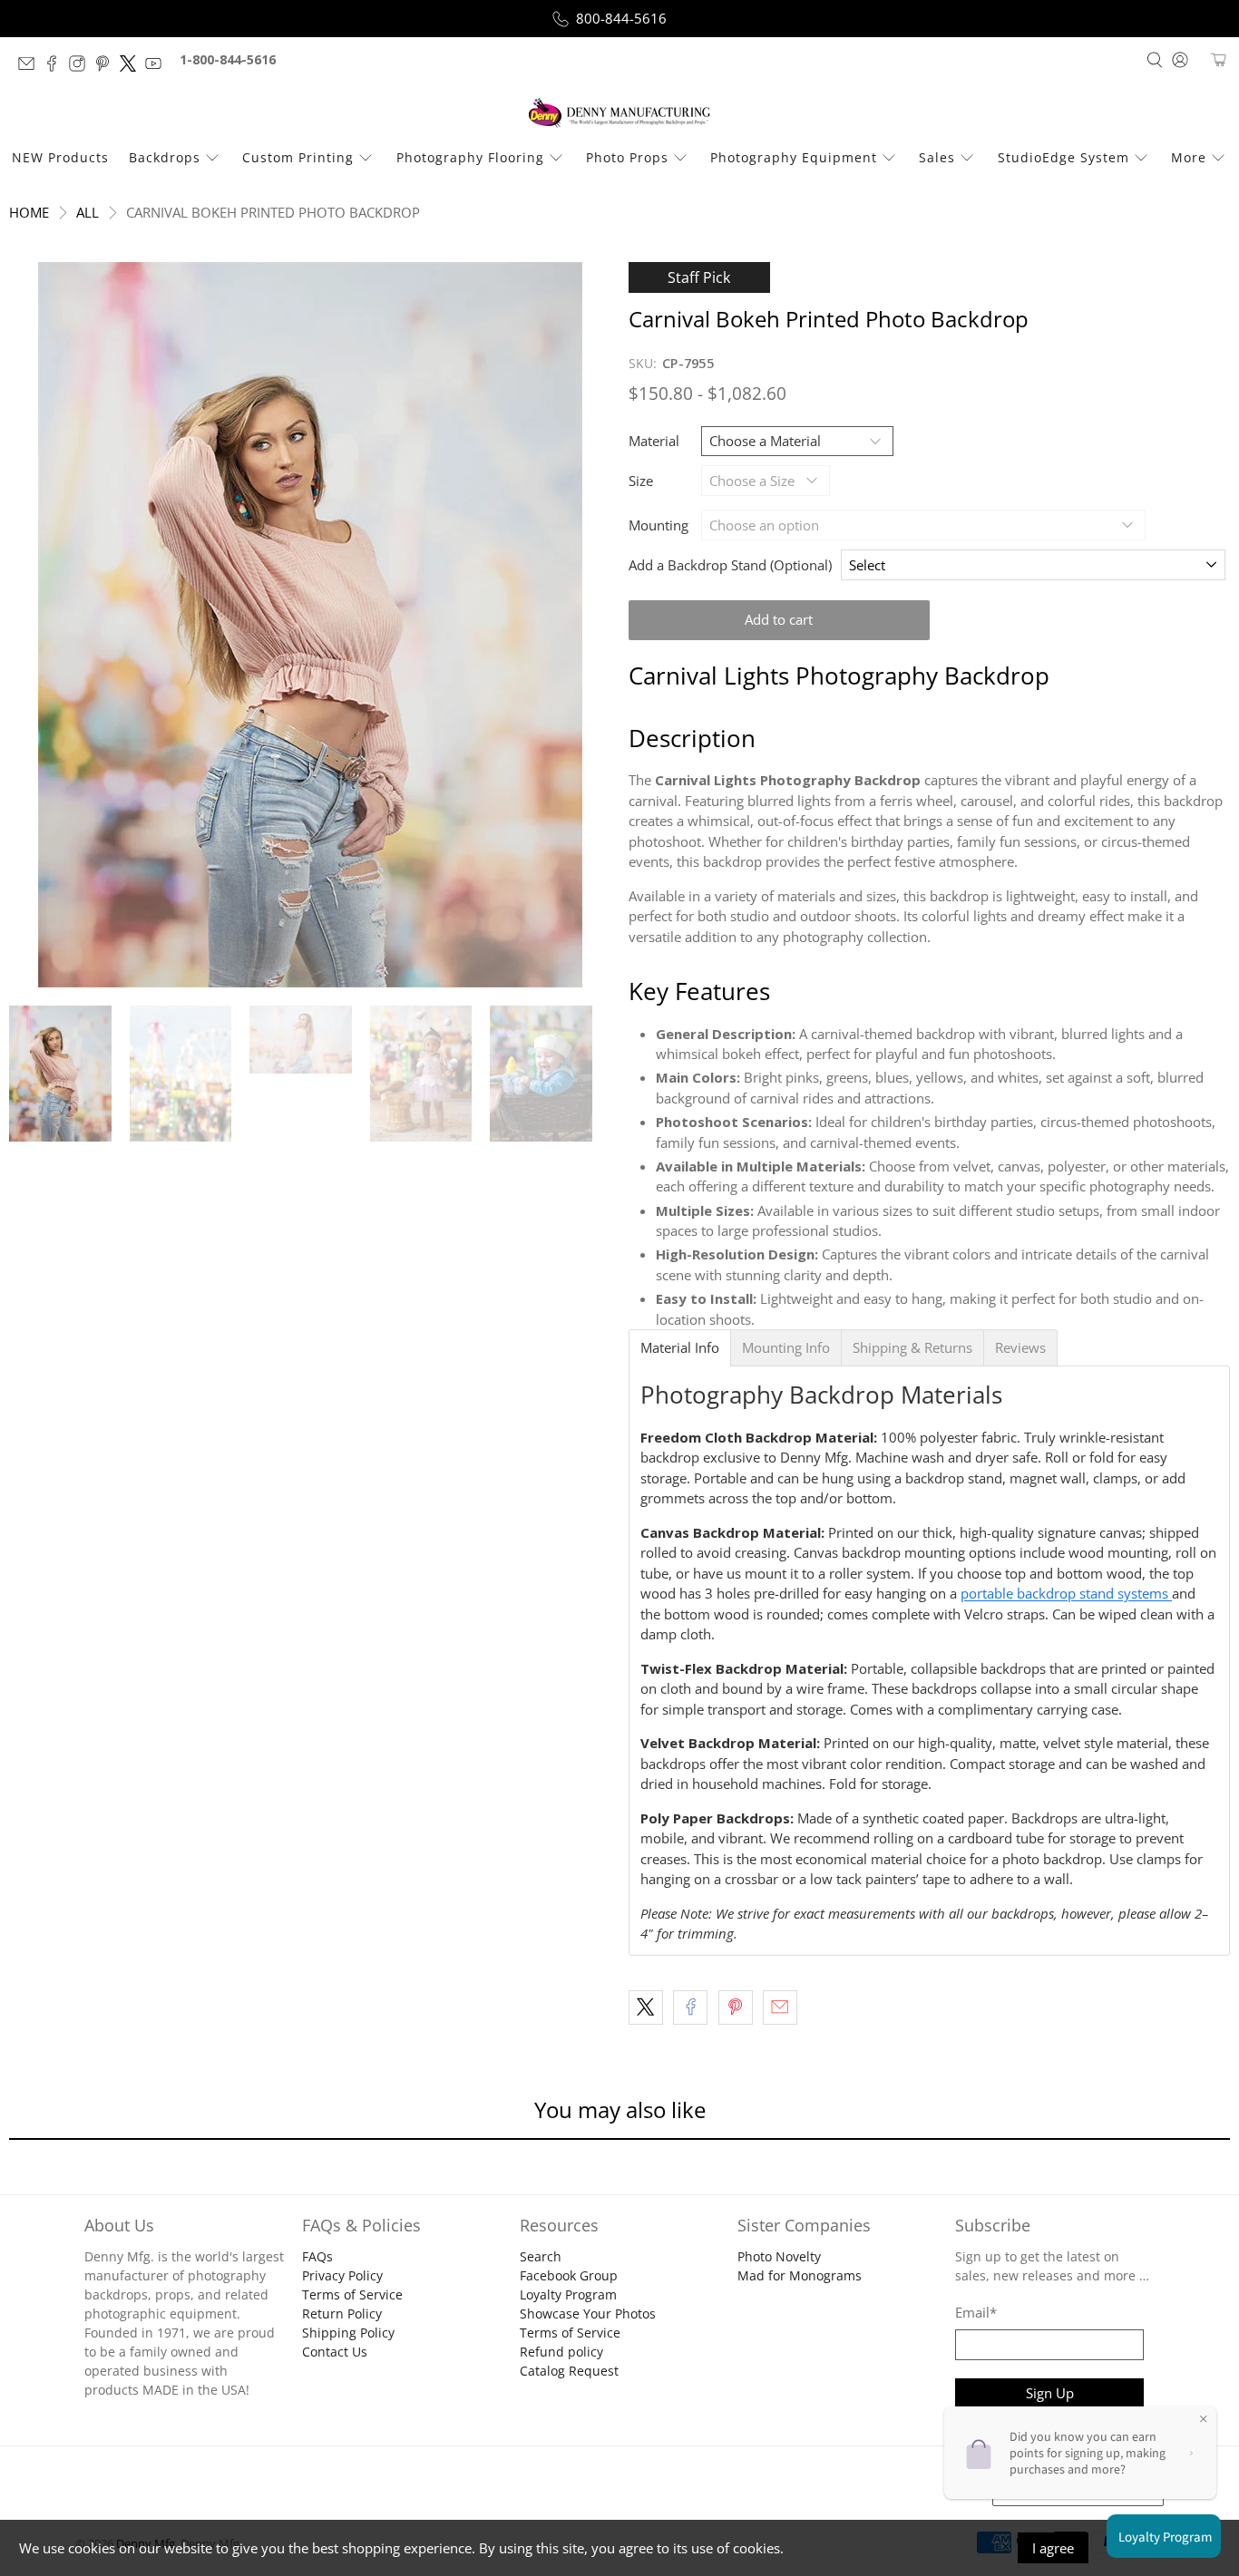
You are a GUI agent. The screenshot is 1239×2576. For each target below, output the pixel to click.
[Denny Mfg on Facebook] (56, 67)
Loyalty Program (568, 2294)
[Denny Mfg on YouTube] (158, 67)
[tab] (680, 1348)
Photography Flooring (470, 157)
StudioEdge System (1063, 157)
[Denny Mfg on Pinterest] (107, 67)
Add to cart (779, 619)
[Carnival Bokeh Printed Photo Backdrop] (310, 625)
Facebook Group (569, 2275)
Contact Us (335, 2352)
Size (641, 481)
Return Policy (342, 2314)
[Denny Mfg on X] (132, 67)
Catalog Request (569, 2371)
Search (541, 2256)
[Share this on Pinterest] (736, 2007)
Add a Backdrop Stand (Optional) (730, 565)
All (88, 213)
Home (29, 213)
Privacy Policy (342, 2275)
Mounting (659, 525)
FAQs (317, 2256)
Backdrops (165, 157)
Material (654, 441)
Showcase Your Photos (588, 2314)
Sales (937, 157)
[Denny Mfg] (619, 113)
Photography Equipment (794, 157)
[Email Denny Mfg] (31, 67)
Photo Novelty (779, 2256)
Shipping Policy (348, 2333)
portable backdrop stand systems (1066, 1593)
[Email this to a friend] (780, 2007)
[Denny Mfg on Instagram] (82, 67)
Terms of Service (352, 2294)
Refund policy (561, 2352)
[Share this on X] (646, 2007)
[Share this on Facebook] (690, 2007)
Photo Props (627, 157)
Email (976, 2312)
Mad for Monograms (800, 2275)
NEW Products (60, 157)
